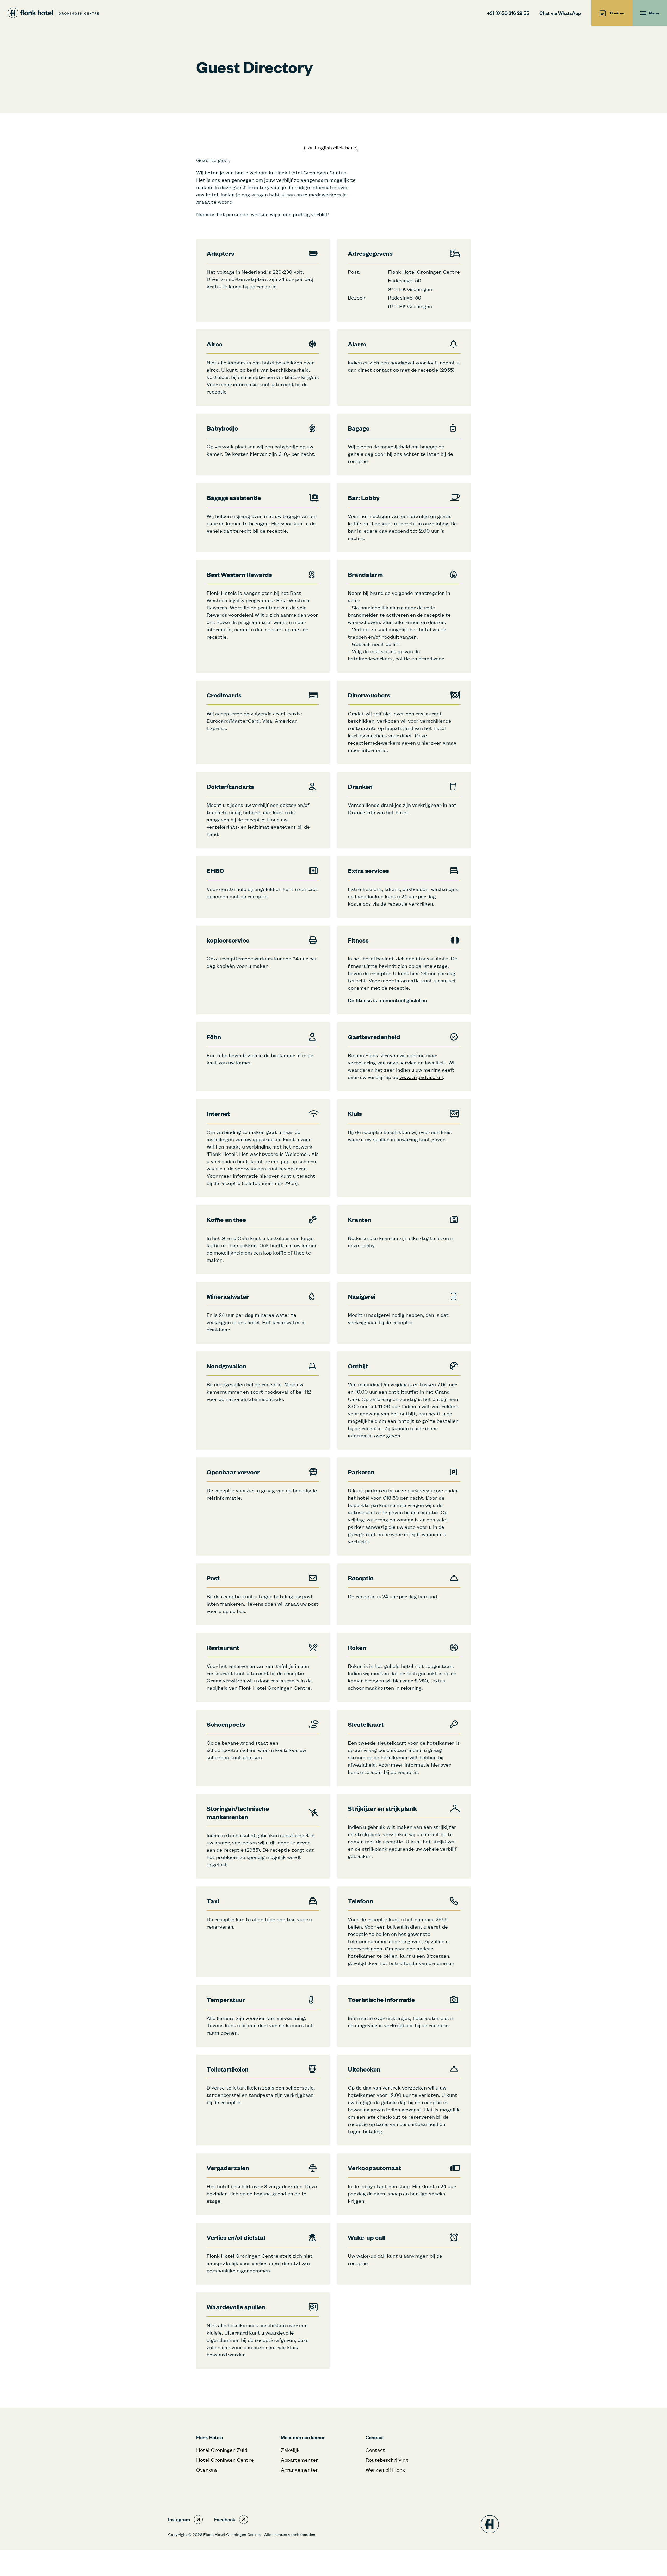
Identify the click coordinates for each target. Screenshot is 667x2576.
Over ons (207, 2470)
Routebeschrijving (387, 2460)
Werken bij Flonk (385, 2470)
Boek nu (617, 13)
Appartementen (300, 2460)
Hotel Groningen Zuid (222, 2450)
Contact (375, 2450)
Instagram (179, 2519)
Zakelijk (290, 2450)
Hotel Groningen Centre (225, 2460)
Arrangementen (300, 2470)
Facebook (225, 2519)
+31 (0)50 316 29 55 (508, 13)
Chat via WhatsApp (560, 13)
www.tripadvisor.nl (421, 1077)
